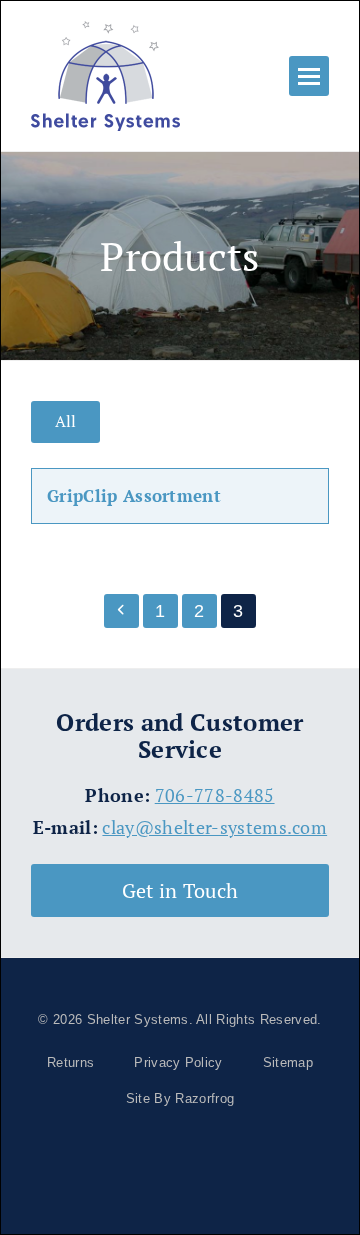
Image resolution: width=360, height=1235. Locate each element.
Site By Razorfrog (180, 1098)
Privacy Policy (178, 1062)
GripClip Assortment (134, 495)
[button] (309, 76)
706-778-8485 (215, 795)
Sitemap (288, 1062)
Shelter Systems (138, 1019)
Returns (70, 1062)
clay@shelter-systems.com (214, 827)
